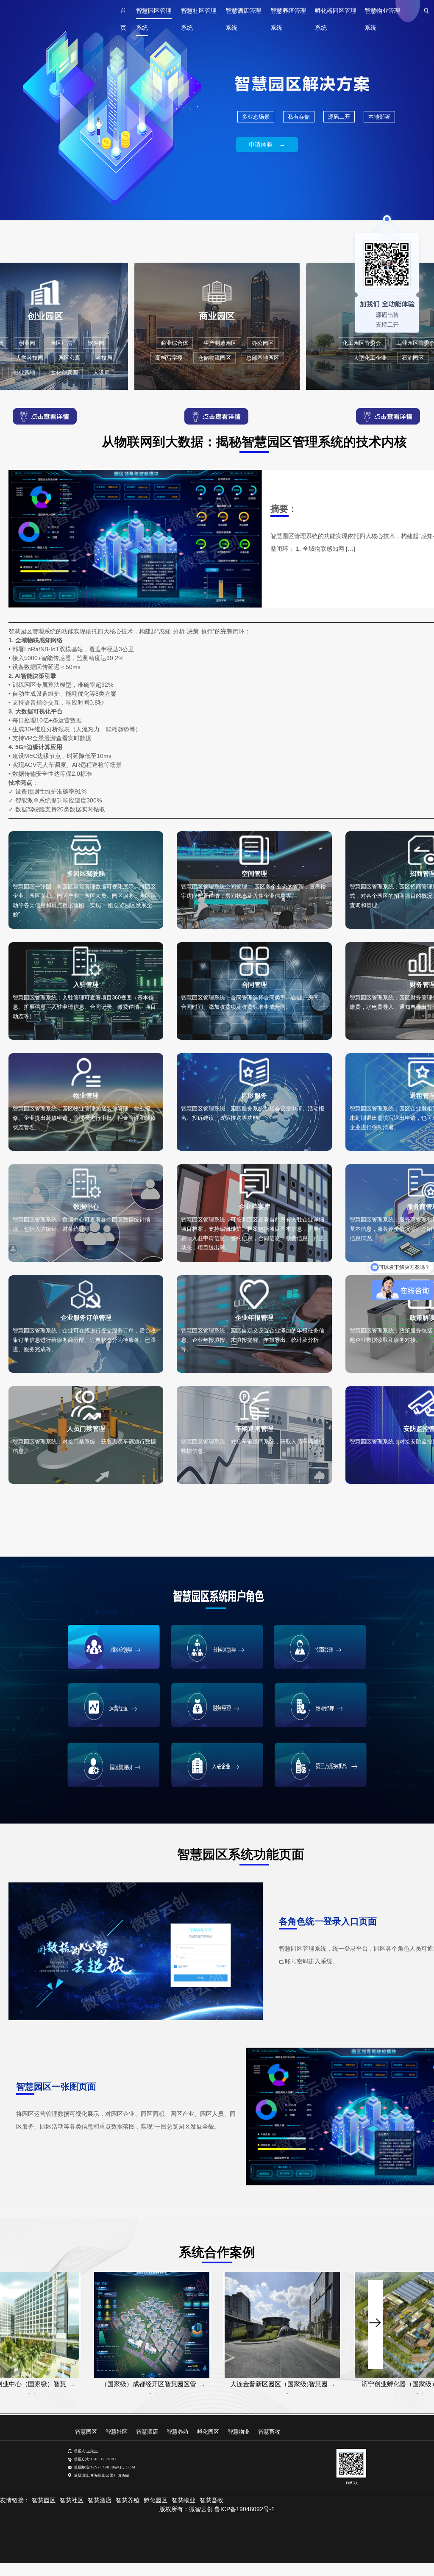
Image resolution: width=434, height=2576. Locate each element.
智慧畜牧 (269, 2432)
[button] (375, 2287)
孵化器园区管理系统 (336, 13)
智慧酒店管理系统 (243, 13)
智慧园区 (86, 2432)
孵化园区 (208, 2432)
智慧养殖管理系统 (288, 13)
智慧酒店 (147, 2432)
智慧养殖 (178, 2432)
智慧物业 (239, 2432)
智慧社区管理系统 (199, 13)
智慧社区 (117, 2432)
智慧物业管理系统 (382, 13)
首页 (123, 13)
